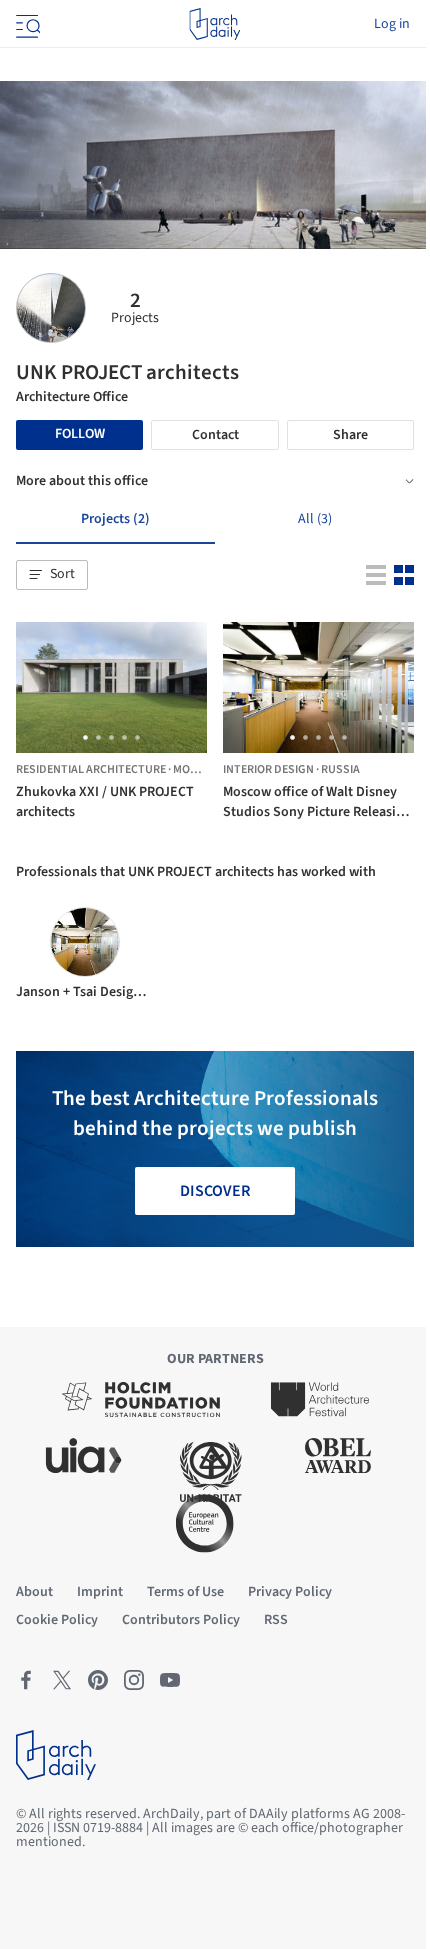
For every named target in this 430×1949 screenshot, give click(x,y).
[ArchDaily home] (214, 24)
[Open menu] (26, 24)
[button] (52, 575)
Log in (392, 24)
